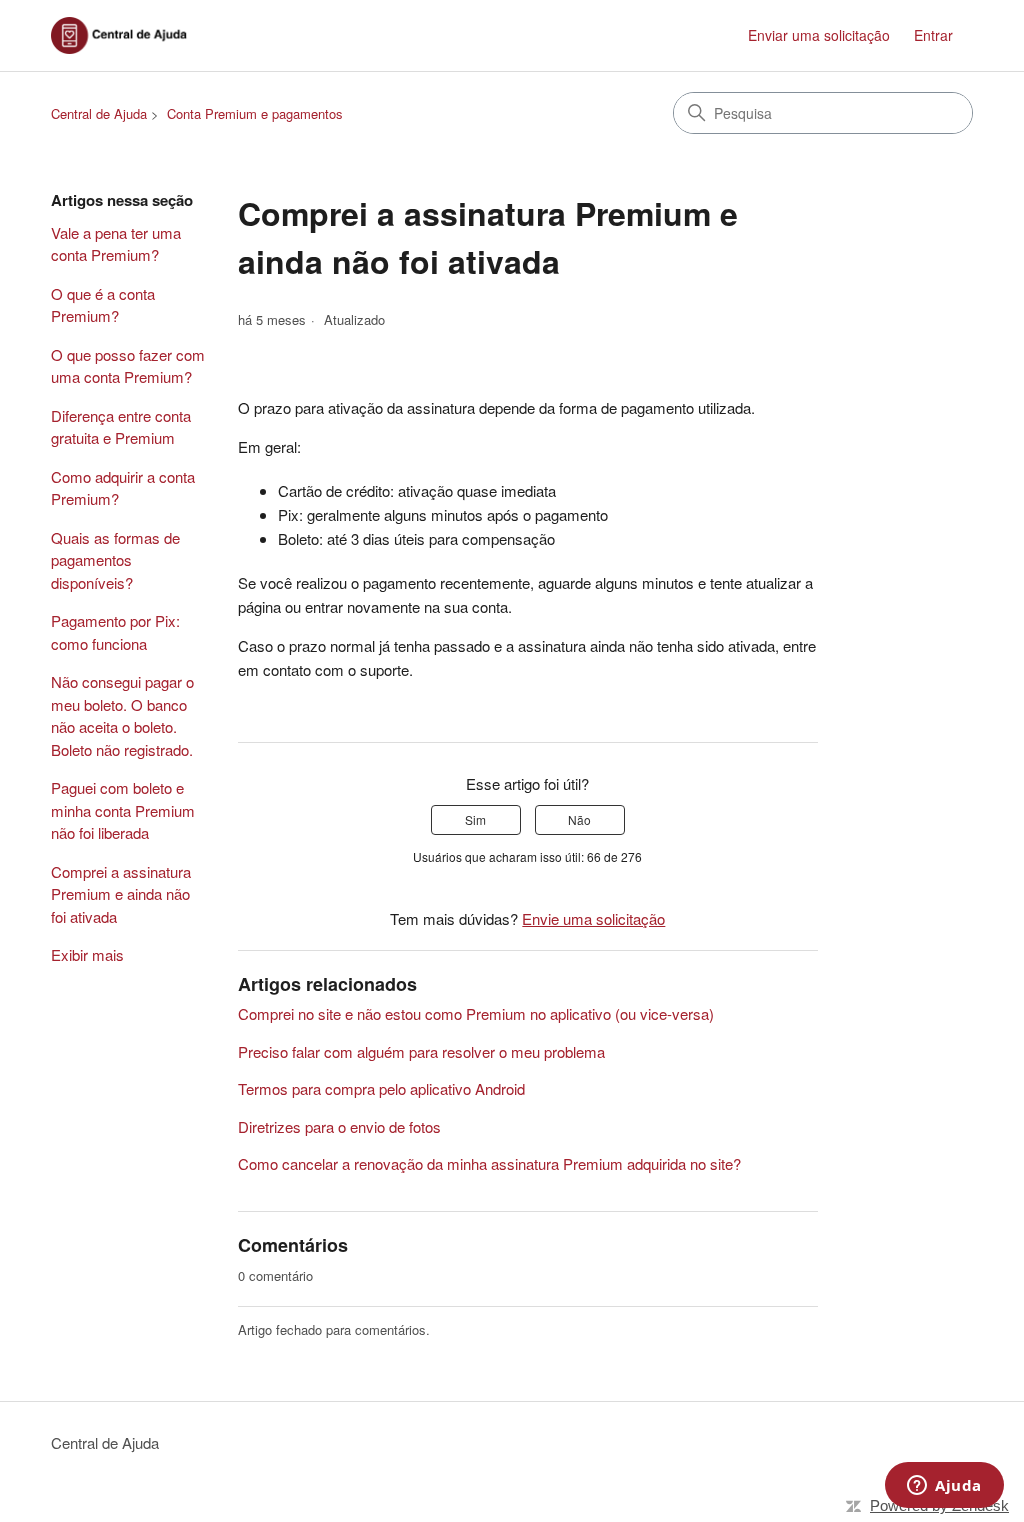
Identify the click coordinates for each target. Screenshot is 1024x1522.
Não (579, 819)
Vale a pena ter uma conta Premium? (116, 244)
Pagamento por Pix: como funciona (115, 632)
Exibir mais (87, 954)
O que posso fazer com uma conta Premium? (128, 366)
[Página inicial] (125, 35)
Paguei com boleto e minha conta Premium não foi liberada (123, 810)
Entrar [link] (933, 35)
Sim (475, 819)
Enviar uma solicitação (819, 35)
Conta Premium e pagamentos (255, 113)
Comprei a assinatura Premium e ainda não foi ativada (121, 894)
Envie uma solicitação (593, 918)
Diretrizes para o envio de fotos (339, 1126)
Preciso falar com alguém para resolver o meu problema (421, 1051)
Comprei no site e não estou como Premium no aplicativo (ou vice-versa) (476, 1013)
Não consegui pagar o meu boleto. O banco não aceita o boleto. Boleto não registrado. (122, 715)
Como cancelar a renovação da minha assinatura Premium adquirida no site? (489, 1163)
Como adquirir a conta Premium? (123, 488)
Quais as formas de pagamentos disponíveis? (115, 560)
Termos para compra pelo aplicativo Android (381, 1088)
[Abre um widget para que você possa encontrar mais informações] (944, 1487)
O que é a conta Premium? (103, 305)
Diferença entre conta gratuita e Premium (121, 427)
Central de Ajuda (99, 113)
